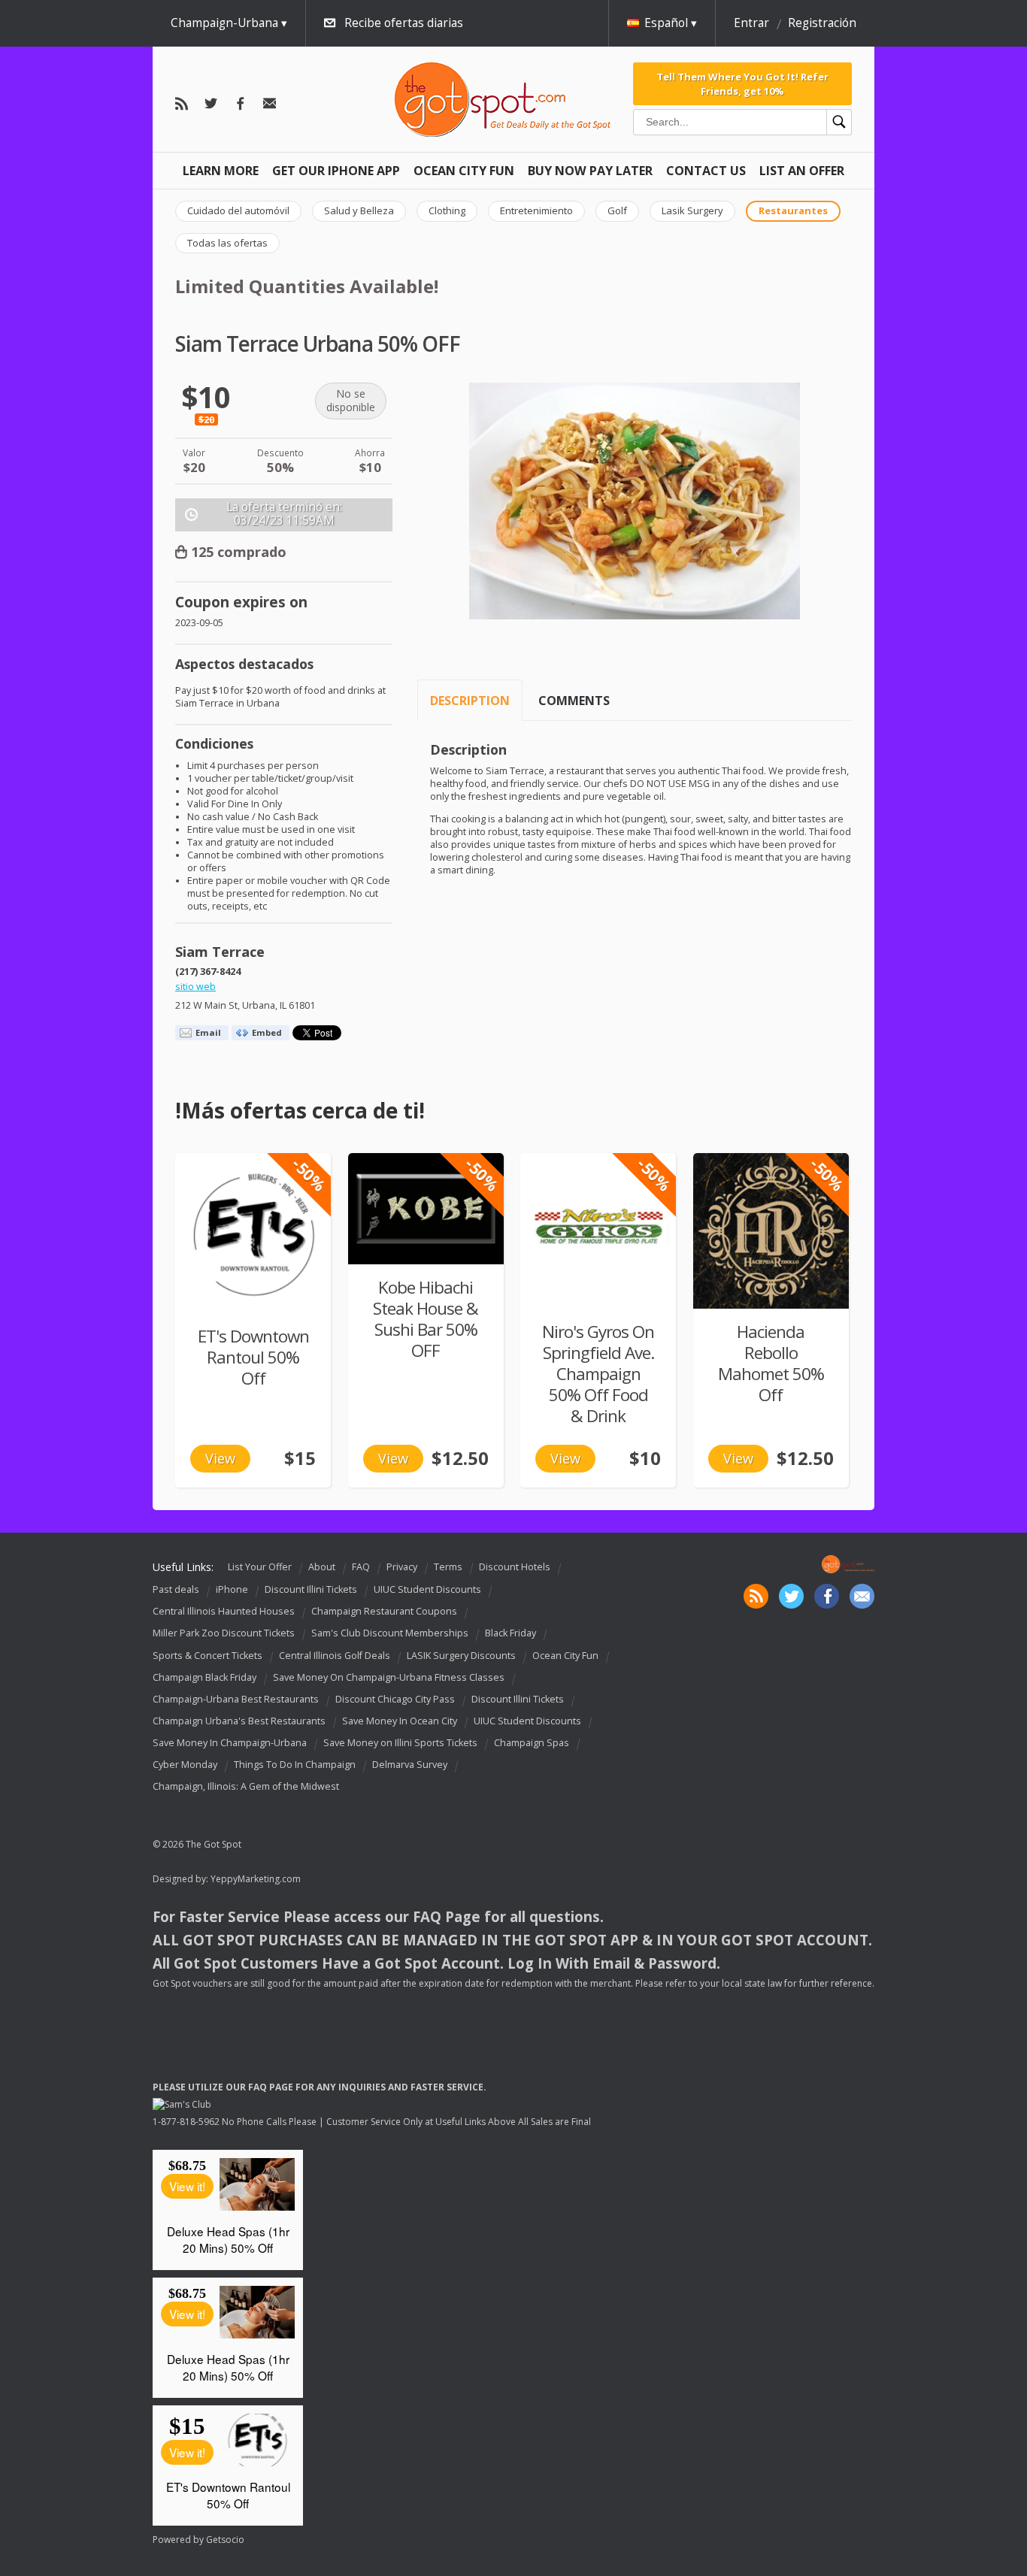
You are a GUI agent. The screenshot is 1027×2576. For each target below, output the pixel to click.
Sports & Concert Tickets (208, 1656)
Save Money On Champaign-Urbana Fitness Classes (389, 1677)
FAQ (361, 1567)
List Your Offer (260, 1567)
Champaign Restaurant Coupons (384, 1611)
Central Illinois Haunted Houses (224, 1611)
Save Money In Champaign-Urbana (230, 1743)
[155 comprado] (426, 1209)
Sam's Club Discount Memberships (390, 1634)
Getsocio (225, 2540)
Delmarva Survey (410, 1765)
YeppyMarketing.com (256, 1879)
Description (470, 701)
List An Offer (802, 171)
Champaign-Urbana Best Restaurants (236, 1699)
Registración (822, 23)
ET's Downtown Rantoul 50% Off (253, 1357)
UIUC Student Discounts (427, 1589)
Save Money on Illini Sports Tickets (400, 1743)
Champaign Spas (532, 1743)
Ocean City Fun (464, 171)
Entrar (751, 23)
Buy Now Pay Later (590, 171)
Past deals (176, 1589)
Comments (574, 701)
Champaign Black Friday (204, 1677)
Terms (448, 1567)
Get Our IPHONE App (336, 171)
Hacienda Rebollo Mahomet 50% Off (771, 1363)
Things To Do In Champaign (295, 1765)
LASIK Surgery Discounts (461, 1656)
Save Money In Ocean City (400, 1721)
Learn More (221, 171)
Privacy (402, 1567)
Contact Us (706, 171)
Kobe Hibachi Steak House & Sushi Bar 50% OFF (426, 1319)
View (220, 1458)
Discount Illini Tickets (311, 1589)
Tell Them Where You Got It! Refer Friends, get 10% (742, 83)
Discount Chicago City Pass (395, 1699)
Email (208, 1032)
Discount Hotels (515, 1567)
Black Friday (510, 1634)
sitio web (195, 987)
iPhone (232, 1589)
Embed (267, 1032)
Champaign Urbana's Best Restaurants (239, 1721)
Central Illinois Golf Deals (335, 1656)
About (322, 1567)
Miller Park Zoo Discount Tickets (224, 1634)
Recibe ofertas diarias (404, 23)
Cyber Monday (185, 1765)
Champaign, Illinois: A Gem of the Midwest (246, 1786)
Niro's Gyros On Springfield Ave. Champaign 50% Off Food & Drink (598, 1374)
